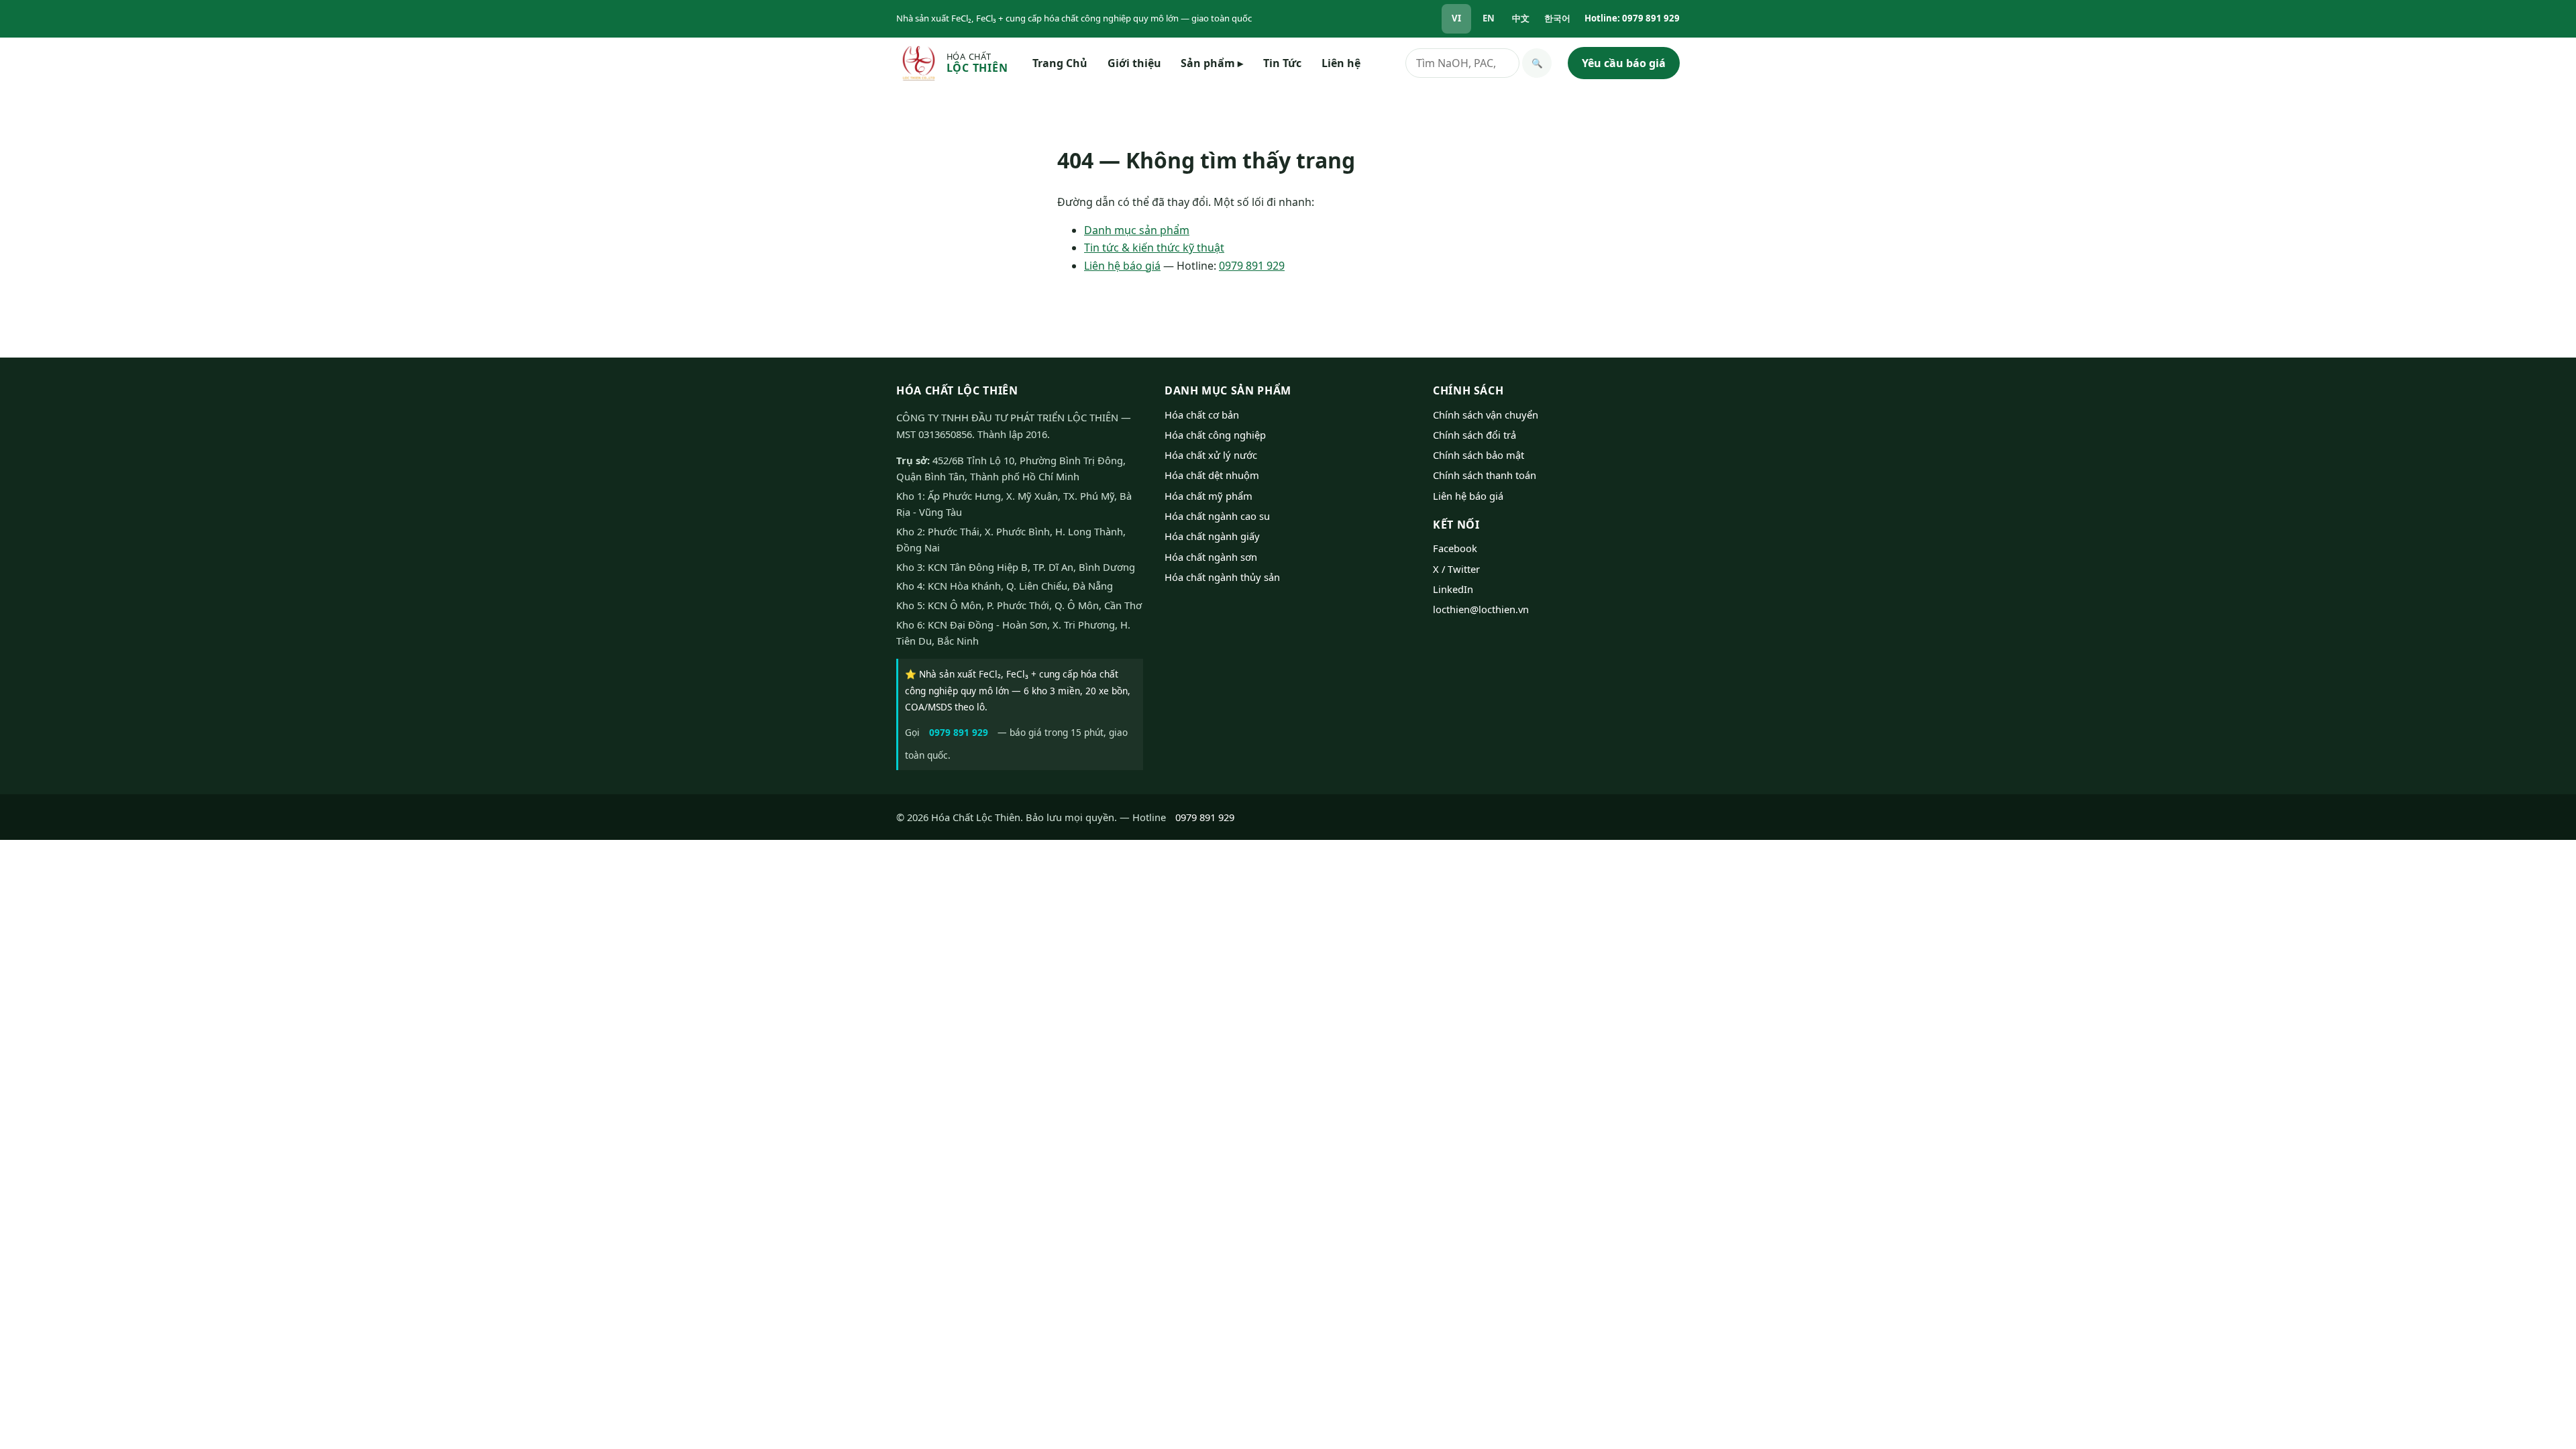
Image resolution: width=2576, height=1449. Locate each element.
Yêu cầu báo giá (1624, 63)
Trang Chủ (1060, 63)
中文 (1521, 18)
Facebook (1455, 548)
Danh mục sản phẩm (1137, 230)
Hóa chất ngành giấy (1212, 536)
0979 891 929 (1252, 266)
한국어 (1557, 18)
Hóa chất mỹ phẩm (1209, 496)
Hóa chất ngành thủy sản (1222, 577)
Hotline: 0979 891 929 (1632, 18)
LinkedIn (1453, 589)
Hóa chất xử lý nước (1211, 455)
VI (1456, 18)
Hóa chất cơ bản (1202, 415)
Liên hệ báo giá (1122, 266)
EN (1489, 18)
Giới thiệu (1134, 63)
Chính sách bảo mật (1479, 455)
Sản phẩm (1212, 63)
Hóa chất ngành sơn (1211, 557)
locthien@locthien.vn (1481, 609)
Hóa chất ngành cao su (1217, 516)
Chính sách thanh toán (1485, 475)
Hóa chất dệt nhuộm (1212, 475)
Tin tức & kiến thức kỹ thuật (1154, 248)
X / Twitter (1456, 569)
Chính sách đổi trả (1474, 435)
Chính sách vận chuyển (1486, 415)
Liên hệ (1341, 63)
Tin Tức (1282, 63)
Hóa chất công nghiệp (1215, 435)
